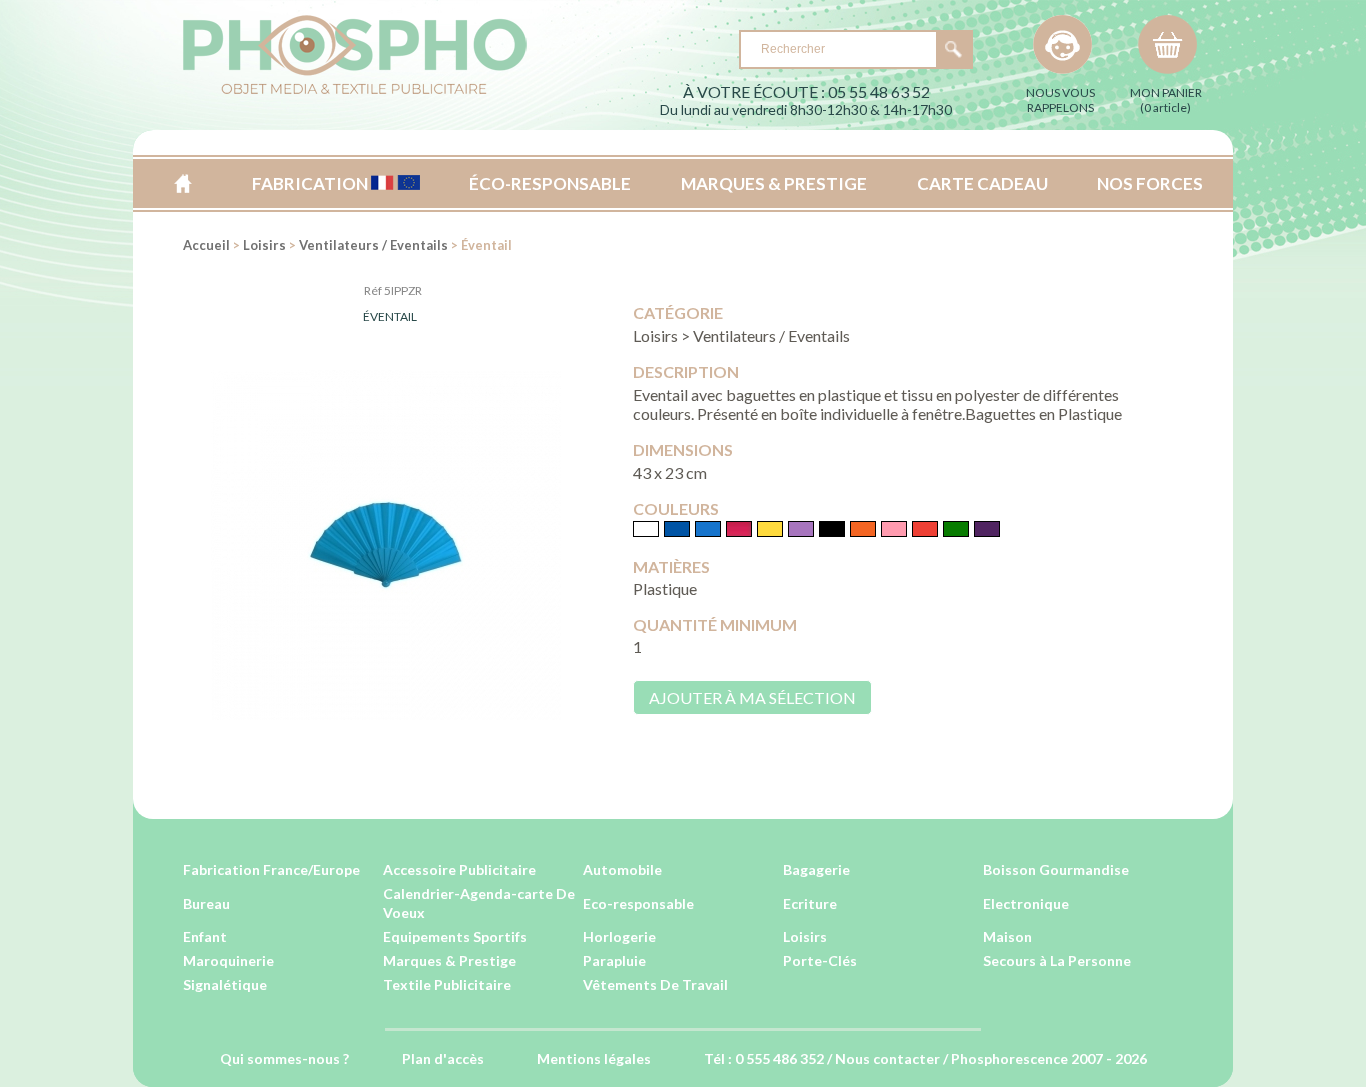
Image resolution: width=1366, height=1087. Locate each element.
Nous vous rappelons (1060, 100)
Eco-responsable (638, 903)
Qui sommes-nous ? (284, 1058)
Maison (1007, 936)
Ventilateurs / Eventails (373, 245)
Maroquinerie (228, 960)
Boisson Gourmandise (1056, 869)
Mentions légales (594, 1058)
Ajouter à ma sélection (752, 697)
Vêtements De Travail (655, 984)
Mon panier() (1166, 100)
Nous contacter (887, 1058)
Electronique (1026, 903)
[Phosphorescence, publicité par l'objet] (355, 90)
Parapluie (614, 960)
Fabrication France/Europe (271, 869)
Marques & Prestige (449, 960)
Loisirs (264, 245)
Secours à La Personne (1057, 960)
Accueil (182, 183)
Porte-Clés (820, 960)
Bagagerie (816, 869)
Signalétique (225, 984)
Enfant (205, 936)
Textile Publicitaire (447, 984)
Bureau (206, 903)
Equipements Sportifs (455, 936)
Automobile (622, 869)
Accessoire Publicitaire (459, 869)
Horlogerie (619, 936)
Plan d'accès (443, 1058)
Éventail (390, 316)
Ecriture (810, 903)
